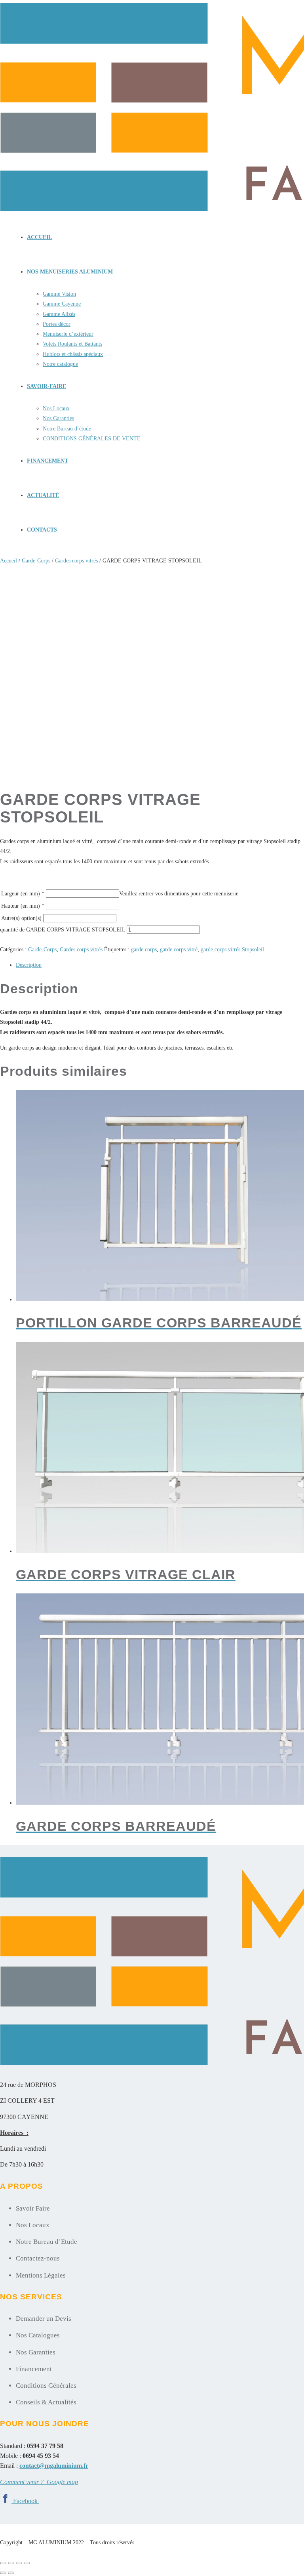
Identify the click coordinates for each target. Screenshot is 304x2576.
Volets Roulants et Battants (72, 344)
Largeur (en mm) (23, 894)
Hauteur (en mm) (23, 906)
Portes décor (57, 324)
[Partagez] (19, 2563)
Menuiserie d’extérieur (68, 334)
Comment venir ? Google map (39, 2482)
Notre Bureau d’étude (67, 429)
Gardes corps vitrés (76, 561)
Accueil (39, 237)
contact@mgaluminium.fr (54, 2466)
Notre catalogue (60, 364)
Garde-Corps (36, 561)
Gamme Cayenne (62, 304)
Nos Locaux (56, 408)
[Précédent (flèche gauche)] (3, 2573)
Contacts (42, 530)
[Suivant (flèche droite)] (11, 2573)
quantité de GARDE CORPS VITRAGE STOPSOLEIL (63, 930)
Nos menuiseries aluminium (70, 272)
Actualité (43, 495)
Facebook (26, 2501)
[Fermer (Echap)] (27, 2563)
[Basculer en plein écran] (11, 2563)
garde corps (144, 950)
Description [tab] (29, 965)
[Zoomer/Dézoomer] (3, 2563)
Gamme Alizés (59, 314)
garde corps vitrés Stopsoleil (232, 950)
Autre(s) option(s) (21, 918)
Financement (47, 461)
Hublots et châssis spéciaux (73, 354)
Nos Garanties (58, 418)
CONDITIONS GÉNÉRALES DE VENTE (92, 439)
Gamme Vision (59, 294)
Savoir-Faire (47, 386)
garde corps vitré (179, 950)
